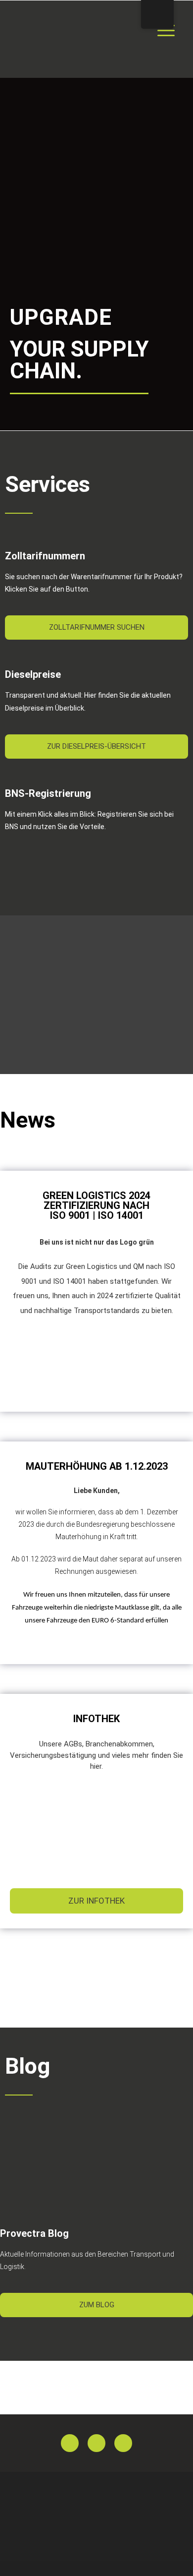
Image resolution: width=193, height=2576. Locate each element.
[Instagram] (123, 2443)
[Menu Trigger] (166, 30)
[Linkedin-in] (96, 2443)
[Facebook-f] (70, 2443)
